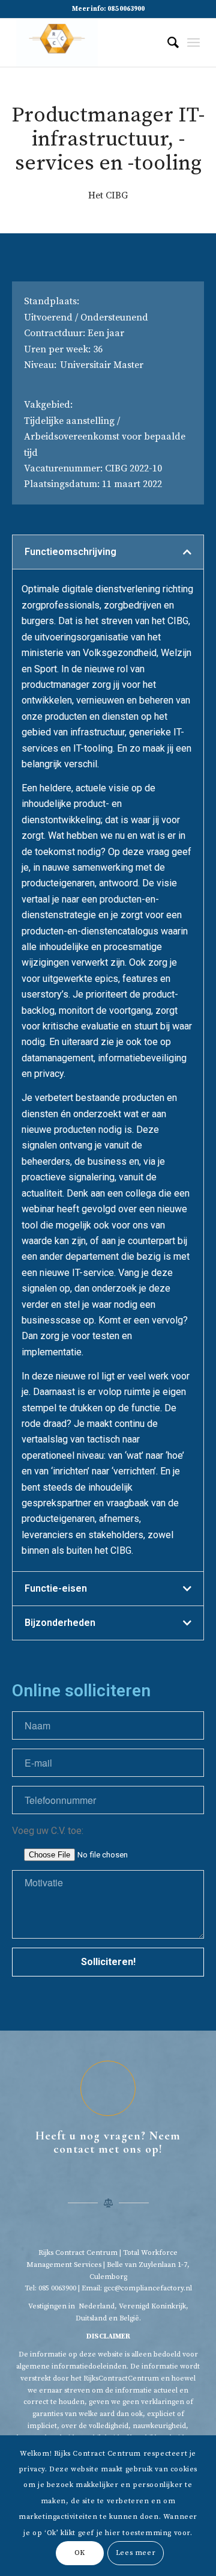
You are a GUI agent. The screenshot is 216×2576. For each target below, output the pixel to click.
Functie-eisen (56, 1588)
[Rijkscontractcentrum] (90, 43)
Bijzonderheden (60, 1623)
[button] (108, 552)
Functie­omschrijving (70, 552)
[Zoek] (167, 43)
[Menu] (193, 43)
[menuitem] (167, 43)
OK (80, 2553)
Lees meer (136, 2553)
